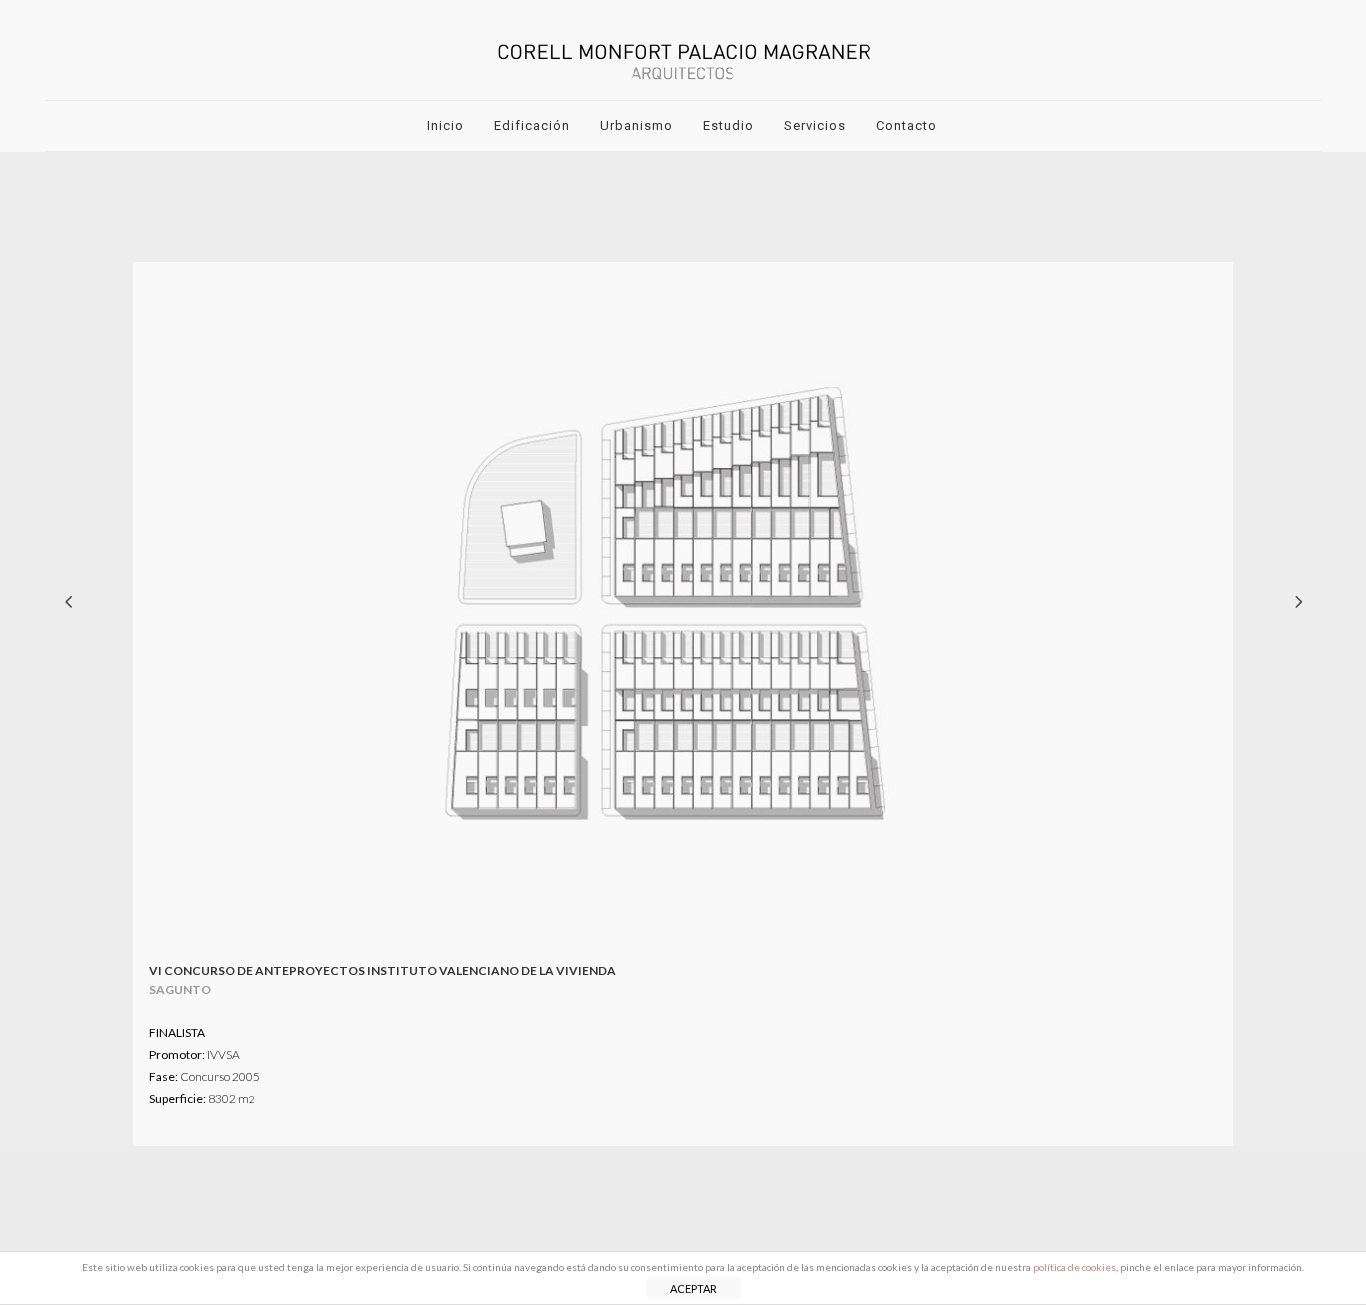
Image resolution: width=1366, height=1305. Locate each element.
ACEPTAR (693, 1288)
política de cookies (1074, 1267)
